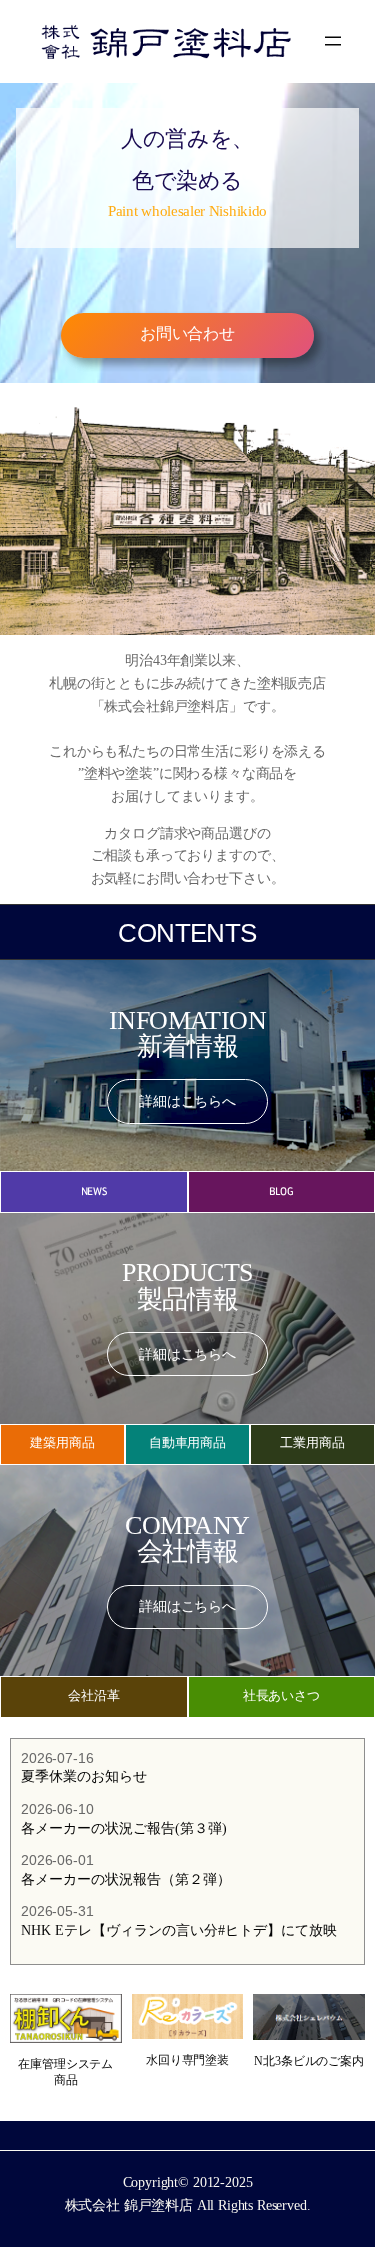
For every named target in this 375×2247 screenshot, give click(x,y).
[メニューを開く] (333, 41)
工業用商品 (312, 1443)
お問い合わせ (187, 334)
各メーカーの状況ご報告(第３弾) (124, 1828)
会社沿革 (93, 1696)
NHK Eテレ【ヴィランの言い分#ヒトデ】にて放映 (179, 1930)
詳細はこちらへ (187, 1101)
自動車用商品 (187, 1443)
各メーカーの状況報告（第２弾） (126, 1879)
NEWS (94, 1191)
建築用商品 (62, 1443)
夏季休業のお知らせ (84, 1776)
